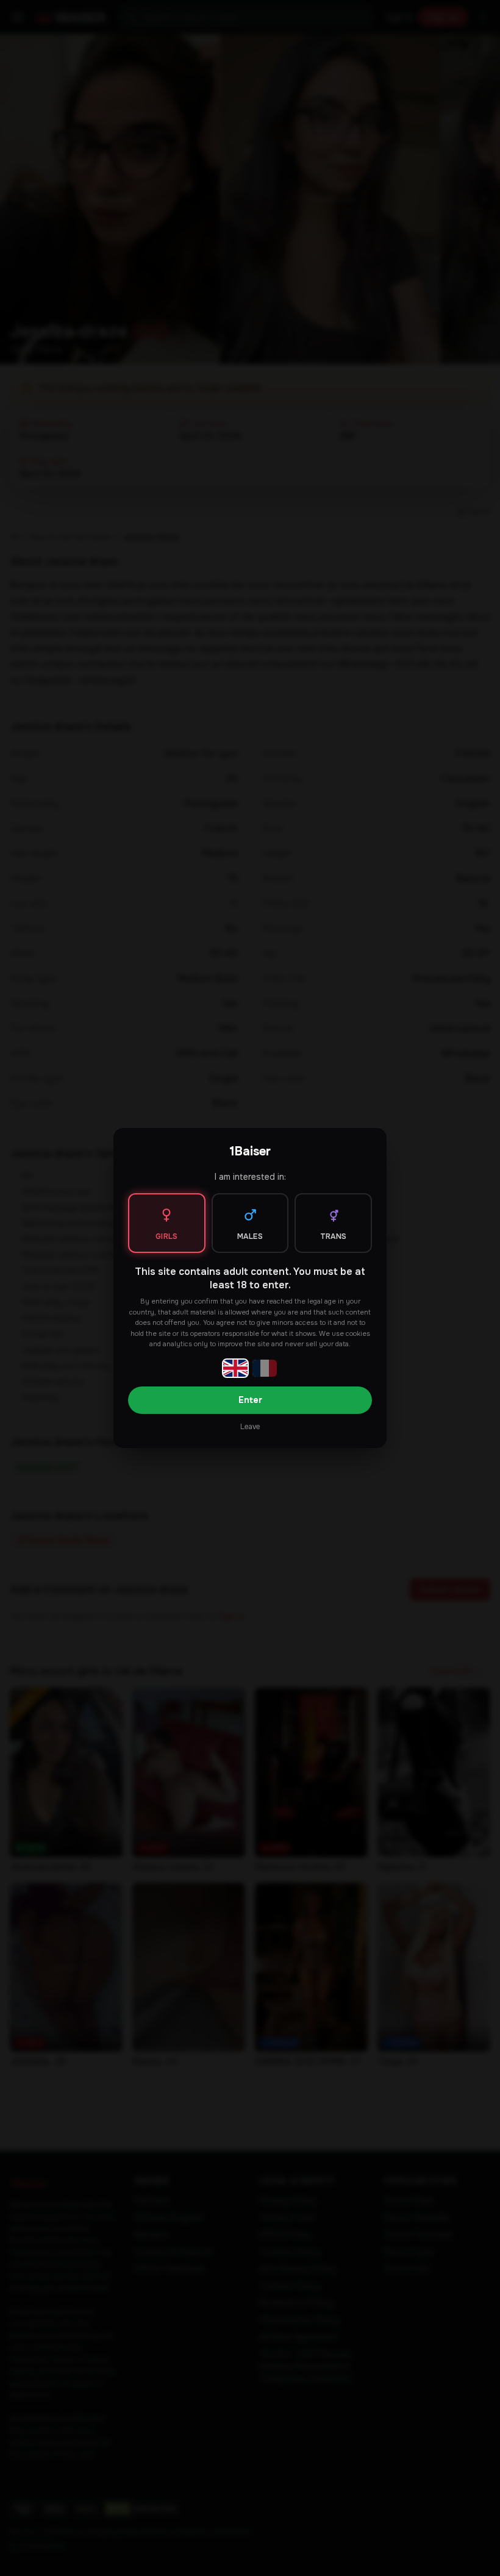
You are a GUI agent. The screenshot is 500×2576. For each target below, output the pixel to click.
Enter (250, 1400)
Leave (250, 1427)
